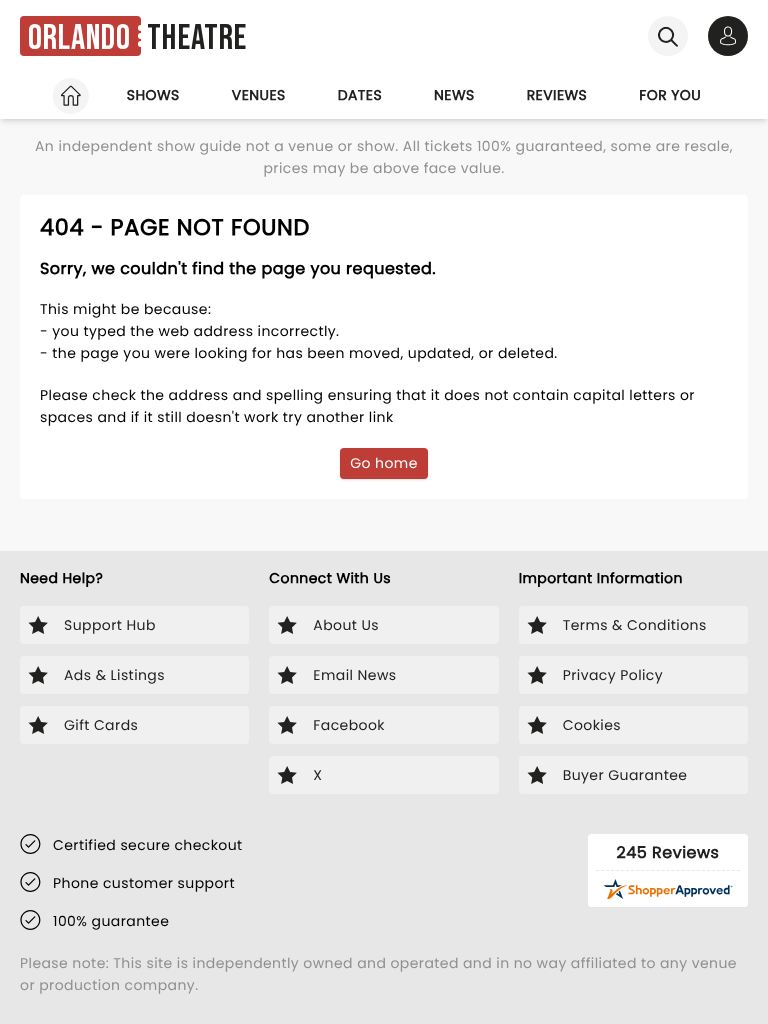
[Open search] (668, 36)
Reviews (557, 95)
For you (670, 95)
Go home (384, 463)
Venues (259, 95)
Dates (360, 95)
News (454, 95)
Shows (153, 95)
